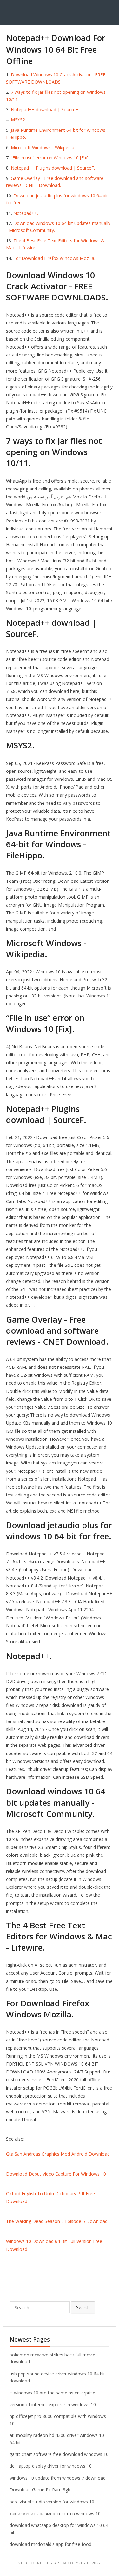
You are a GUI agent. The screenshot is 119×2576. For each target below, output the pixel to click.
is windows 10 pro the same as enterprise (52, 2393)
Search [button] (83, 2307)
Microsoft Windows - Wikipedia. (43, 147)
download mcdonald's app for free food (50, 2544)
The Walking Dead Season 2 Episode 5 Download (57, 2221)
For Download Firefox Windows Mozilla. (54, 258)
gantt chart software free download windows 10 (59, 2454)
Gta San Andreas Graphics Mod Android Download (58, 2154)
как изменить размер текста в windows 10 (55, 2513)
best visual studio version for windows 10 (52, 2502)
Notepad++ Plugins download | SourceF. (53, 168)
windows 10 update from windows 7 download (58, 2478)
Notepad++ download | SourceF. (45, 109)
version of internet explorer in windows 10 (53, 2404)
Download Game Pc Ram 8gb (40, 2490)
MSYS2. (18, 120)
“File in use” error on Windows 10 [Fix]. (50, 158)
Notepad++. (26, 213)
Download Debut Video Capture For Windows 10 (56, 2174)
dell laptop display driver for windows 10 (51, 2466)
